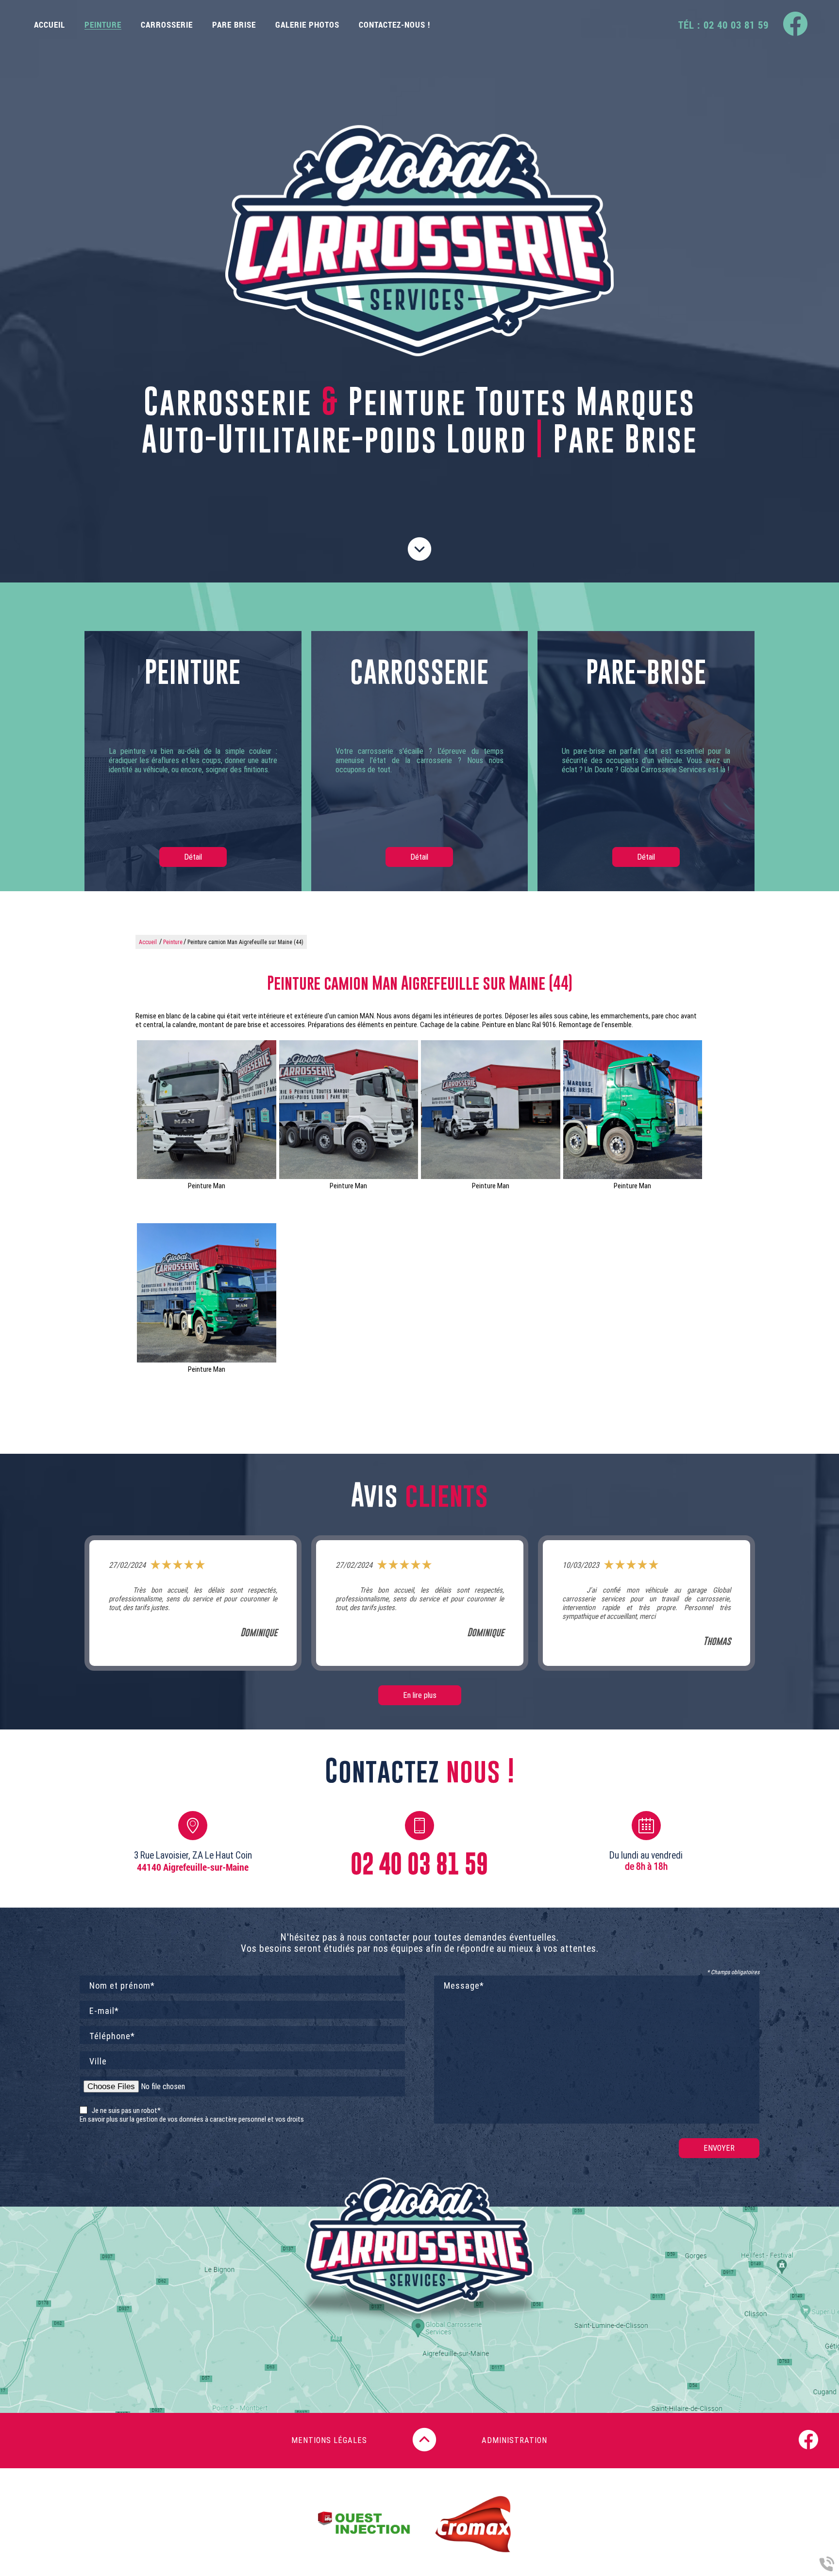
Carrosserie (167, 25)
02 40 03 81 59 (419, 1864)
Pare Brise (234, 25)
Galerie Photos (307, 25)
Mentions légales (329, 2440)
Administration (514, 2440)
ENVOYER (719, 2148)
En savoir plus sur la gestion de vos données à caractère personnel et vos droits (192, 2119)
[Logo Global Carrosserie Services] (419, 242)
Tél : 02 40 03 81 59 (723, 25)
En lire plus (420, 1695)
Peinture (103, 25)
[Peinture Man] (207, 1110)
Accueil (50, 25)
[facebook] (795, 25)
